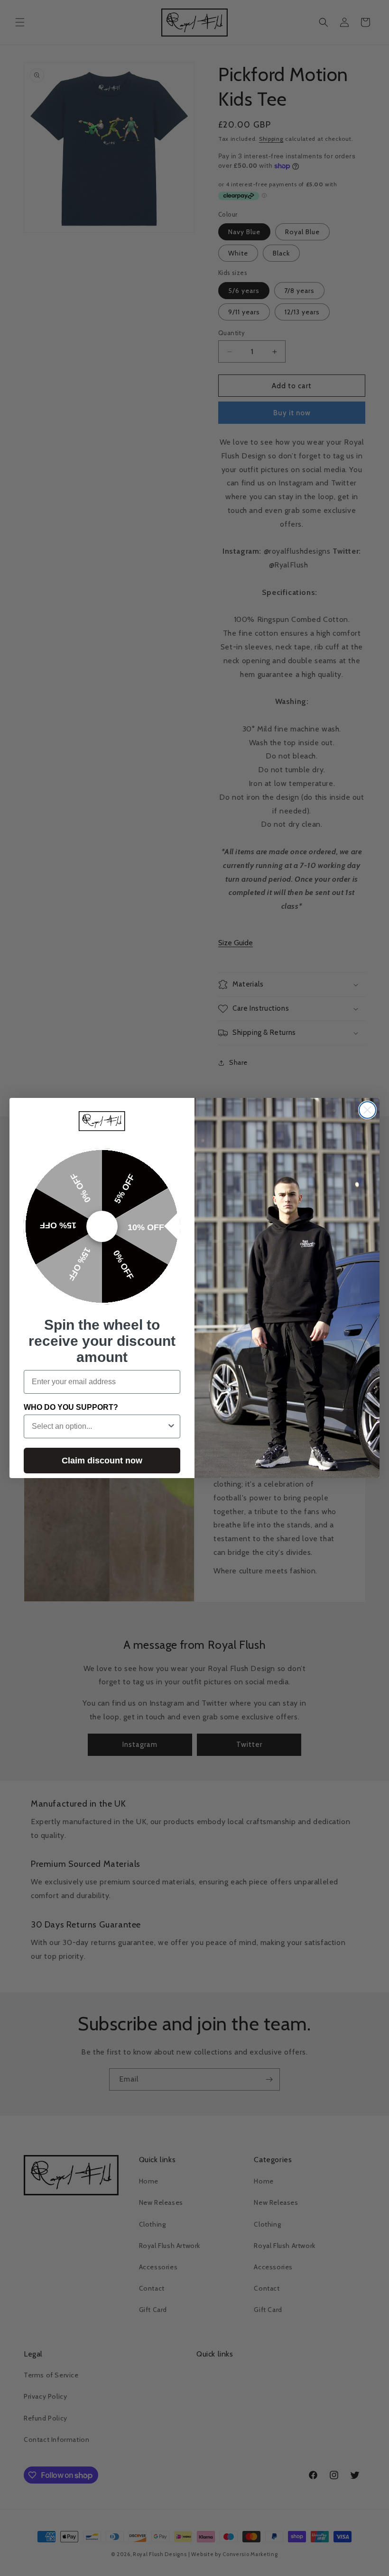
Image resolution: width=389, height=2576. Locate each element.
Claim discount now (102, 1461)
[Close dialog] (367, 1110)
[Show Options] (171, 1426)
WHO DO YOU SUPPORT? (71, 1407)
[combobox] (99, 1426)
